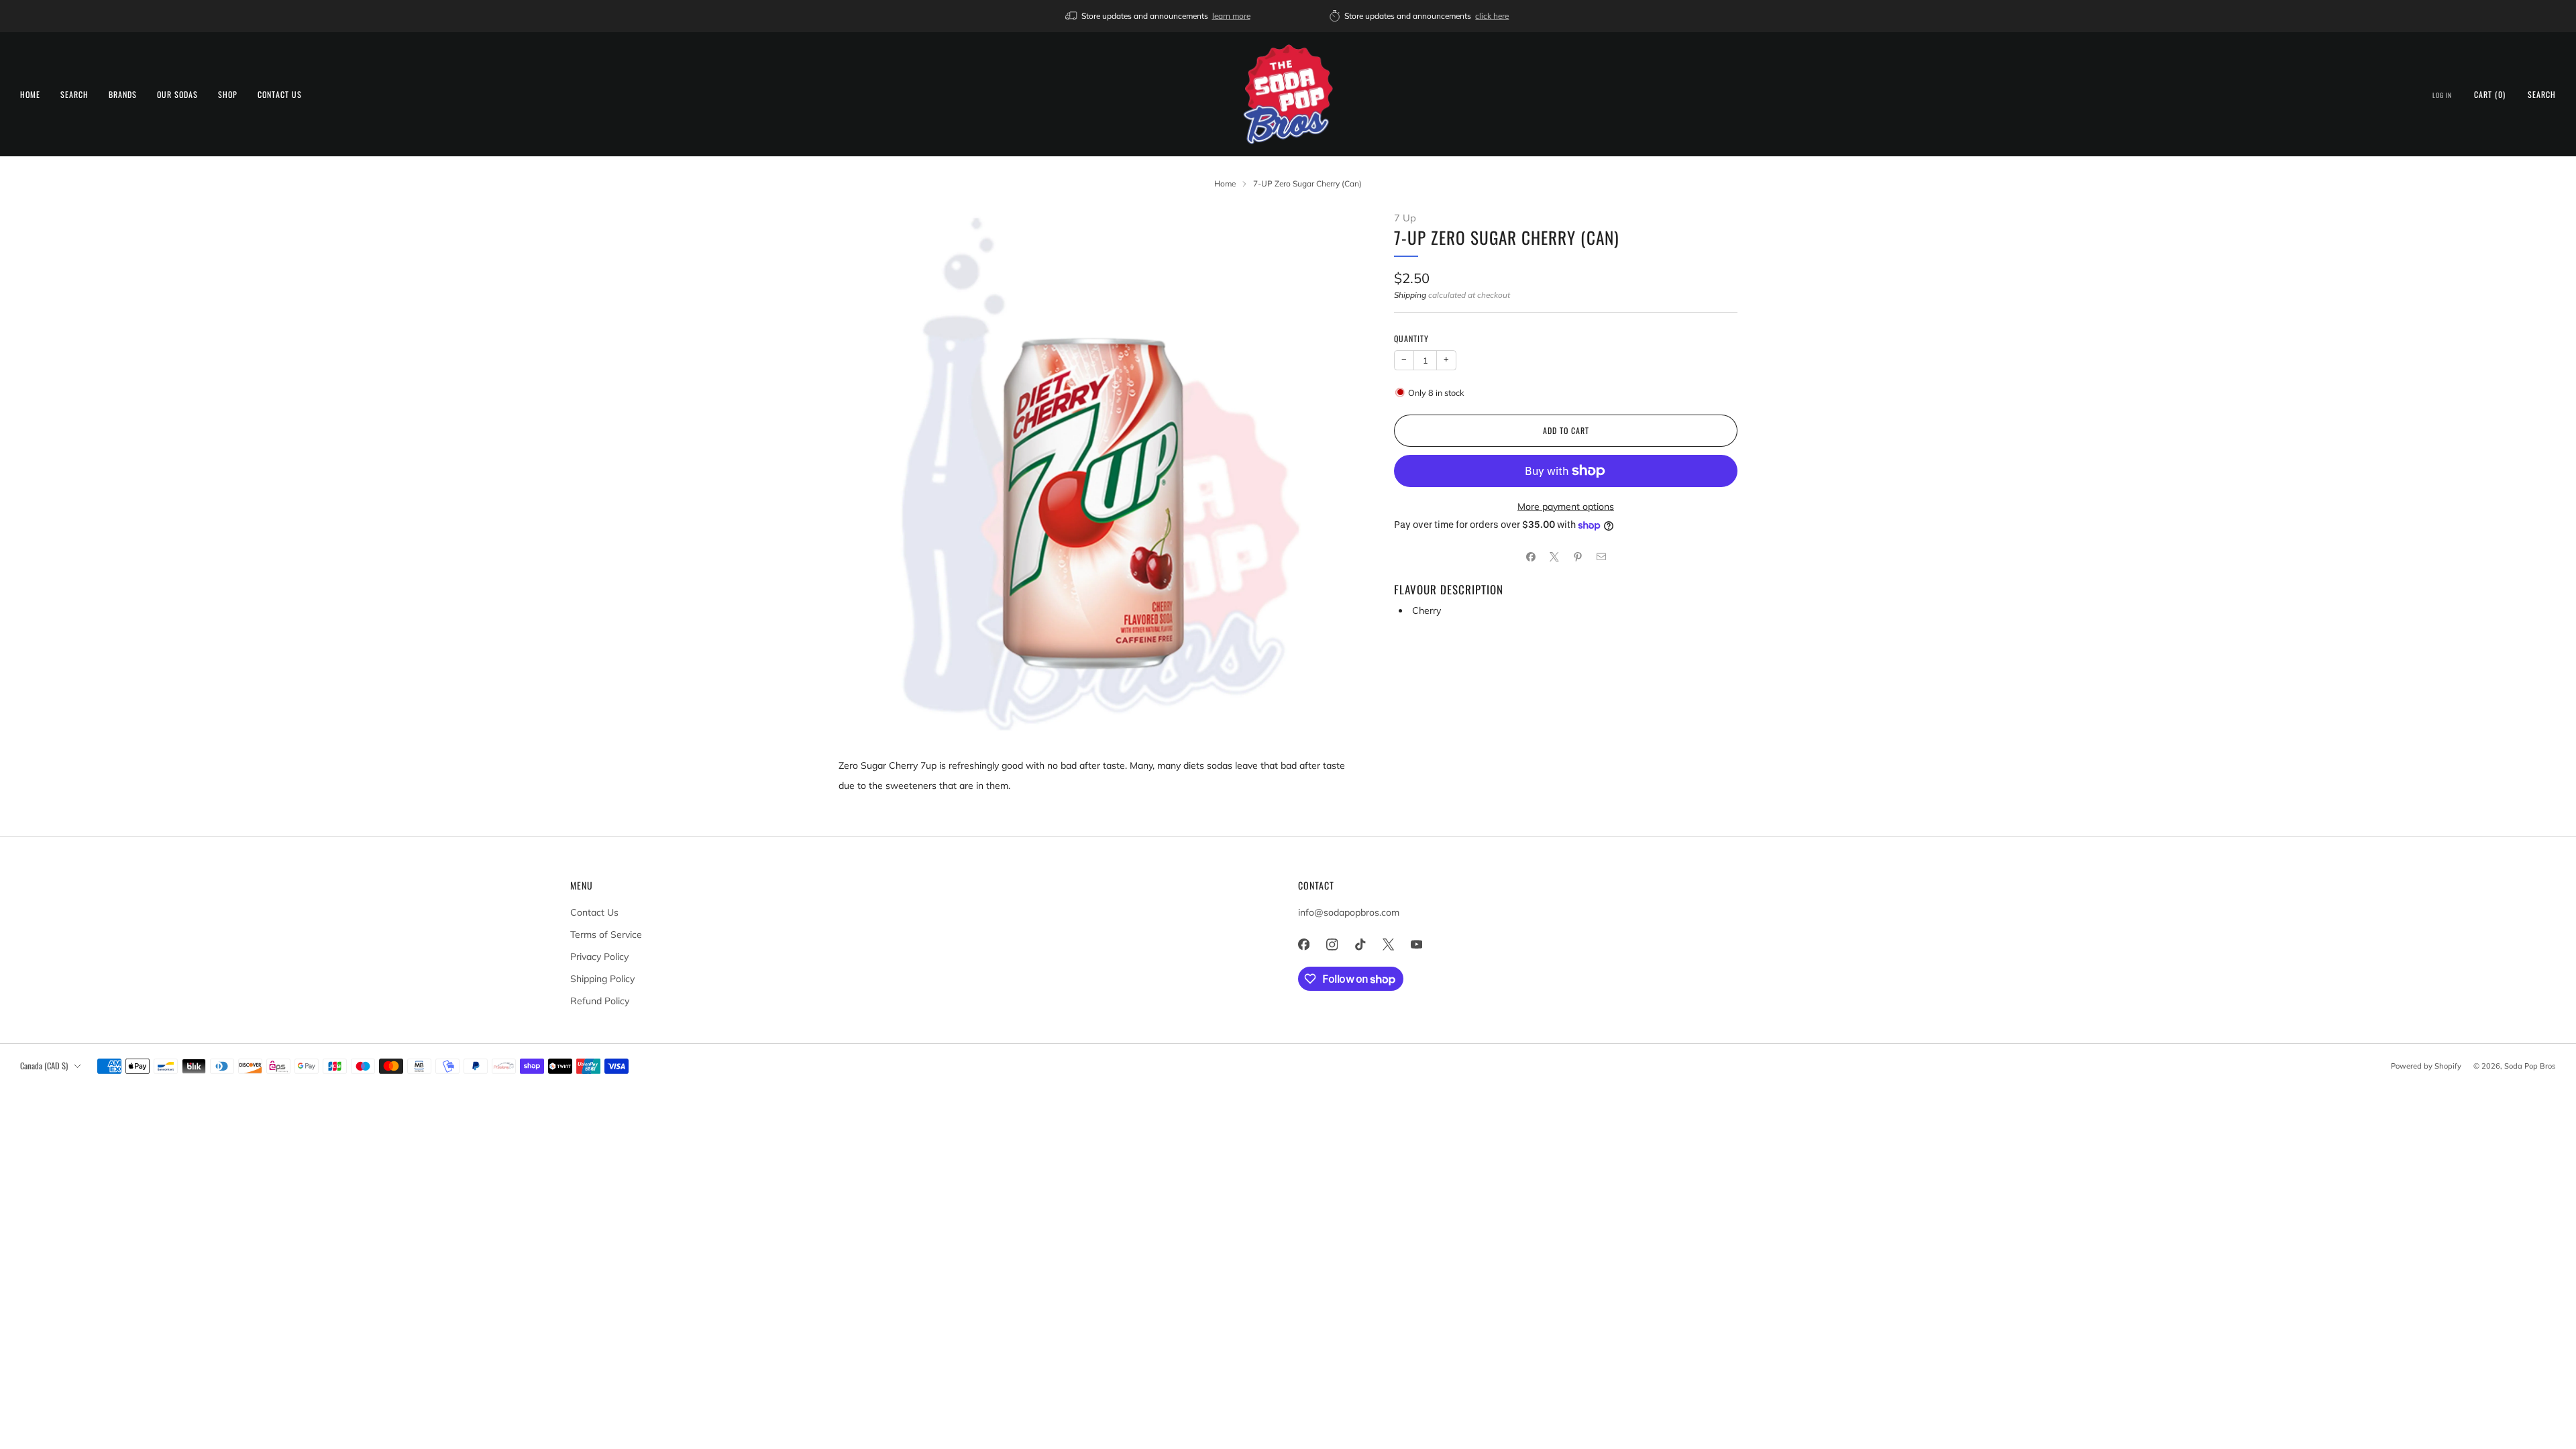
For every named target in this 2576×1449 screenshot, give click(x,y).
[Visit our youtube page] (1416, 945)
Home (30, 94)
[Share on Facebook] (1531, 557)
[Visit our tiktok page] (1360, 945)
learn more (1231, 16)
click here (1492, 16)
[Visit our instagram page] (1332, 945)
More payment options (1566, 506)
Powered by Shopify (2426, 1066)
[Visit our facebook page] (1303, 945)
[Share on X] (1554, 557)
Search (74, 94)
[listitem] (1159, 16)
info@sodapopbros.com (1349, 912)
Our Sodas (177, 94)
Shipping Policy (602, 979)
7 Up (1405, 218)
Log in (2442, 95)
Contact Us (280, 94)
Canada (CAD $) (44, 1066)
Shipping (1410, 295)
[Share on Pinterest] (1577, 557)
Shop (228, 94)
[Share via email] (1601, 557)
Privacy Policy (599, 957)
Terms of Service (606, 934)
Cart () (2490, 94)
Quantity (1411, 338)
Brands (123, 94)
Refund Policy (600, 1001)
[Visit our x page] (1388, 945)
